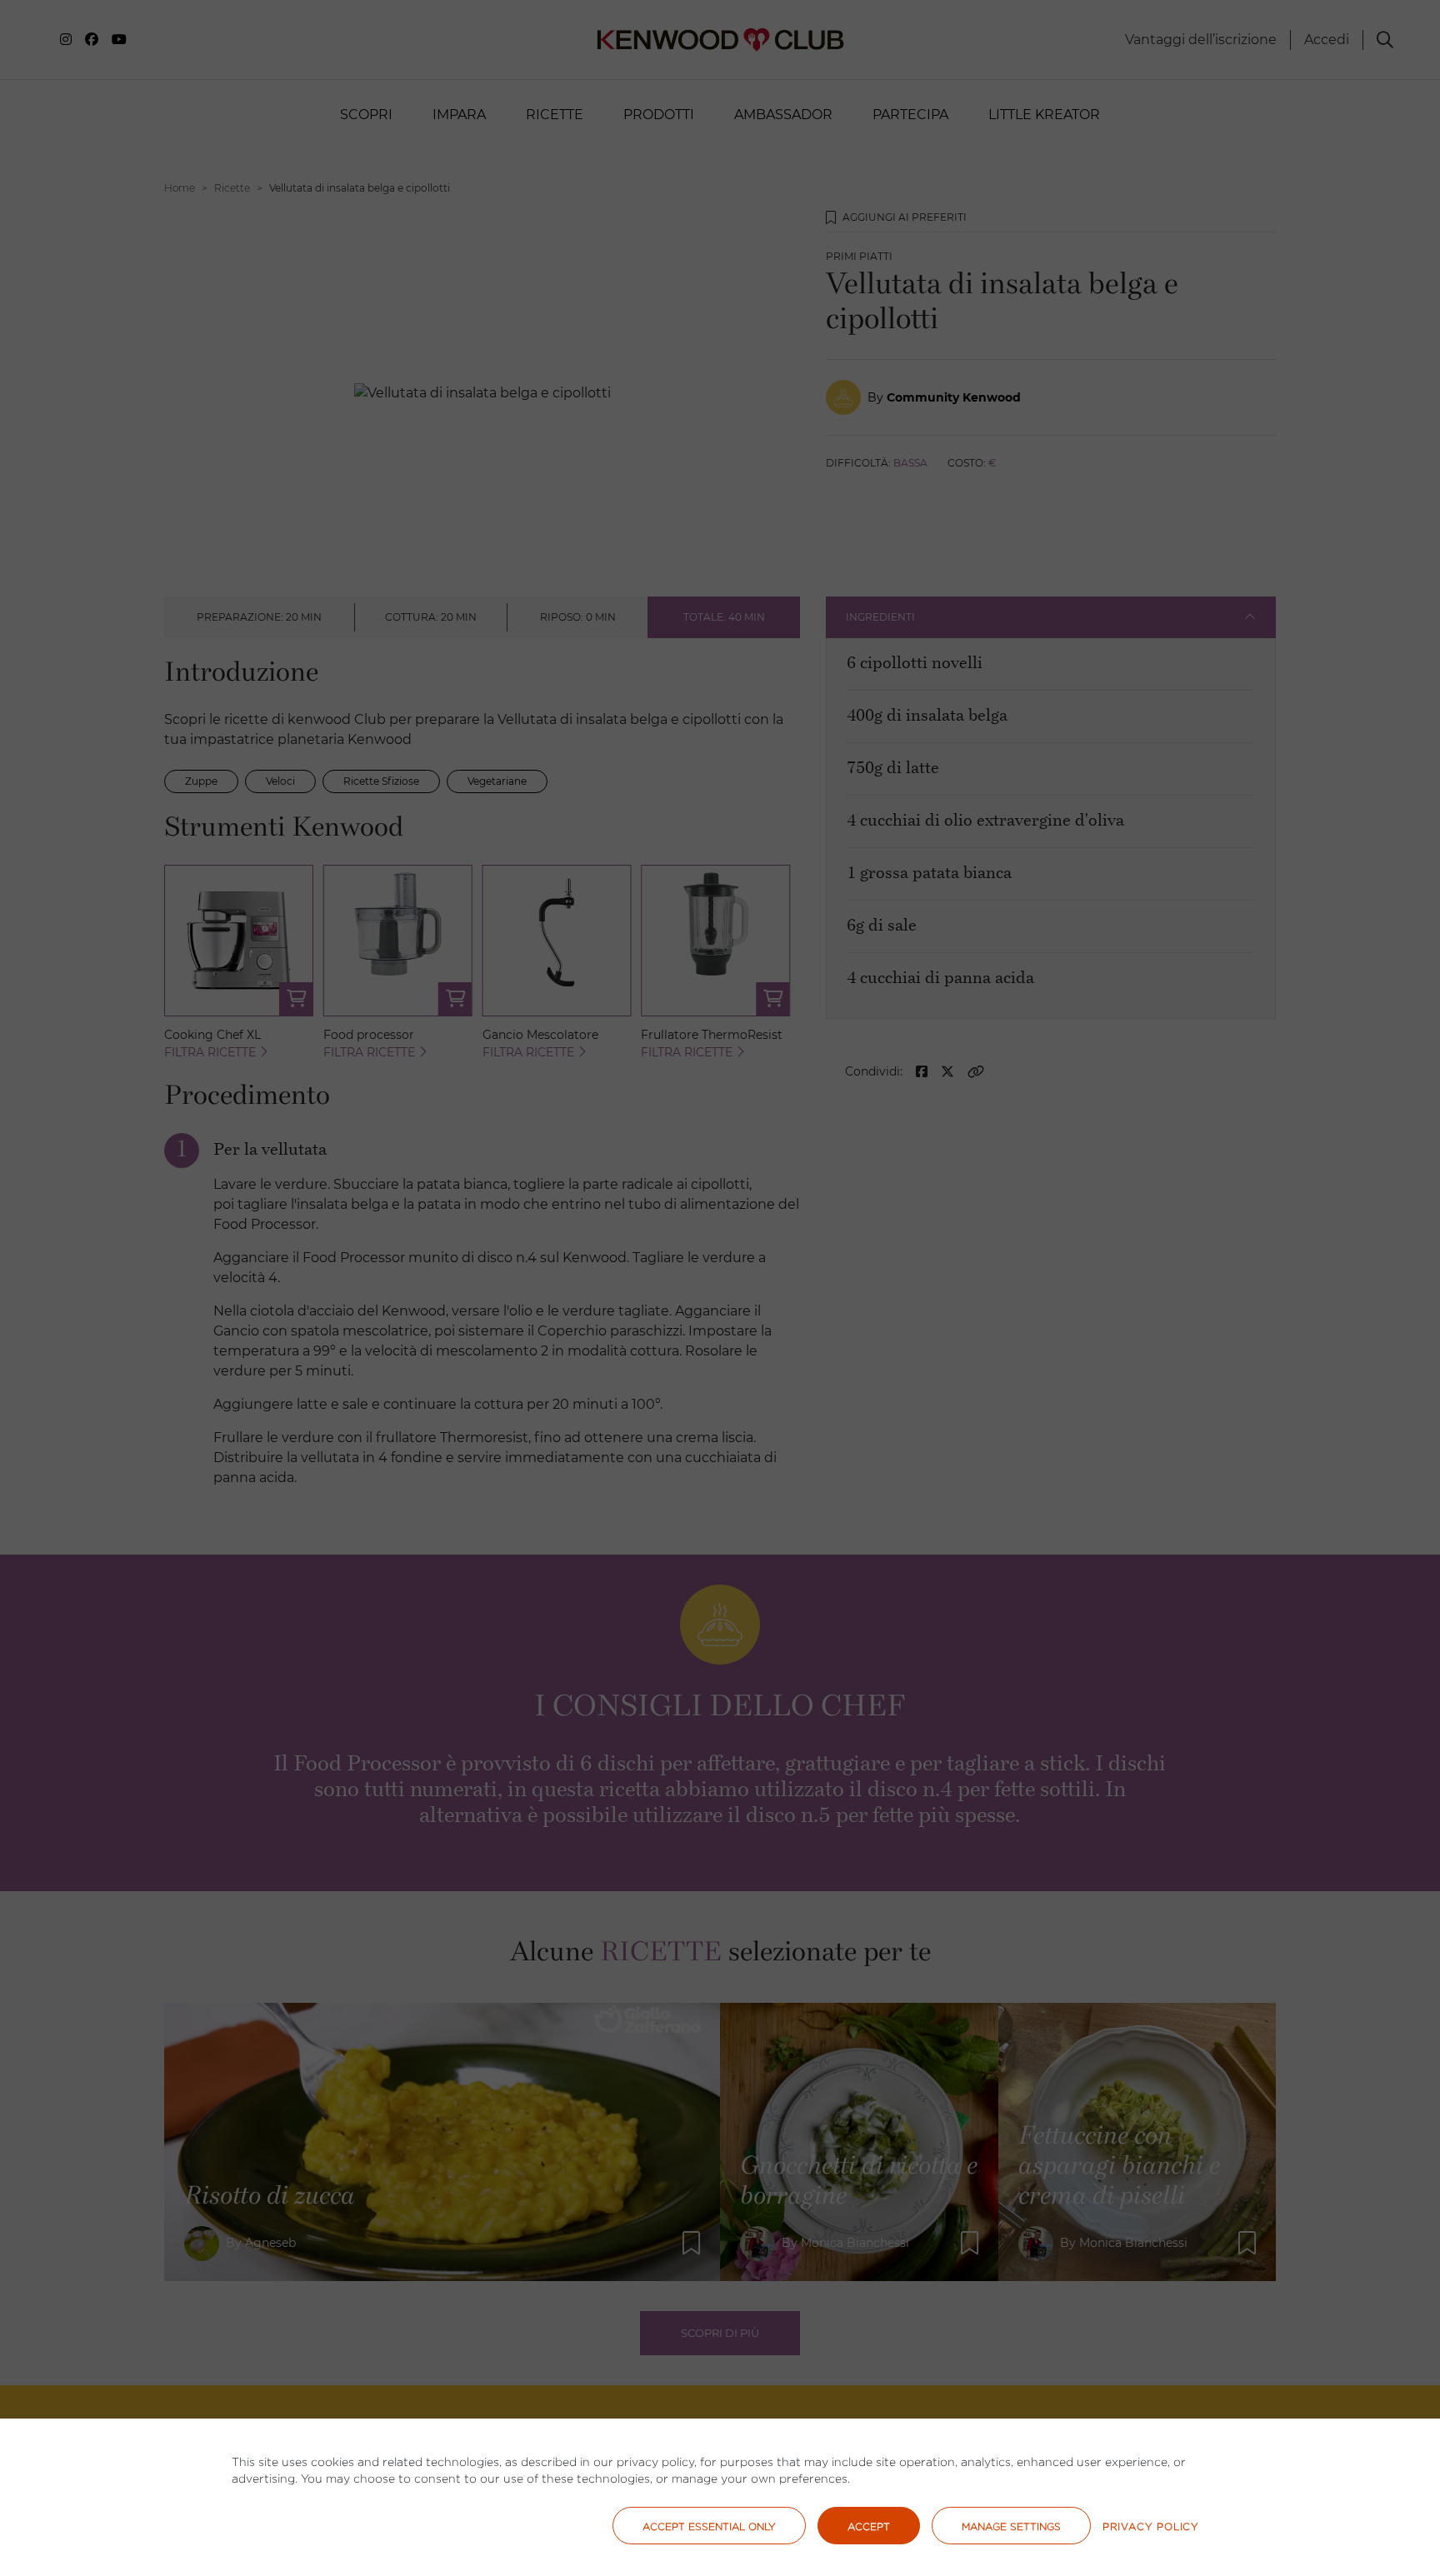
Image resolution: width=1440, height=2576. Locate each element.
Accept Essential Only (709, 2526)
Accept (869, 2526)
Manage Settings (1011, 2526)
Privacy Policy (1151, 2526)
